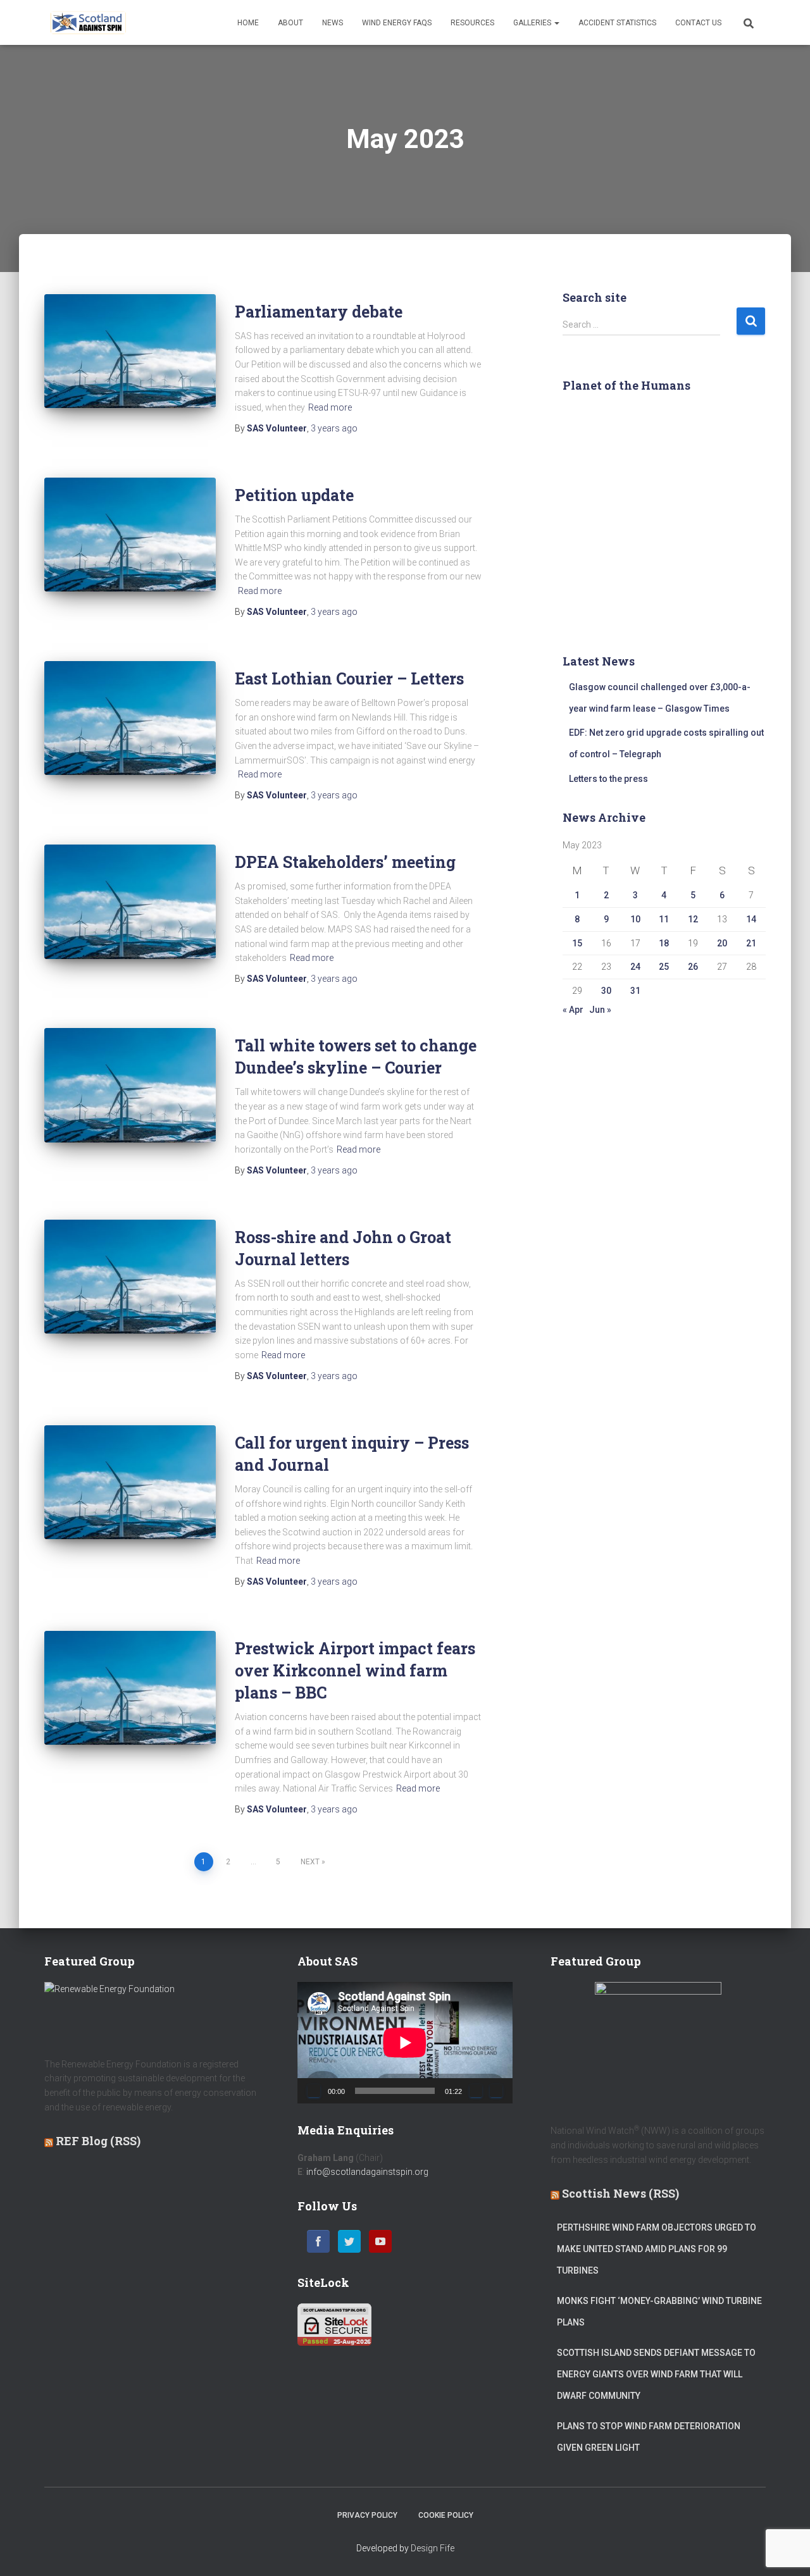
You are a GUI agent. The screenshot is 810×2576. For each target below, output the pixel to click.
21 (751, 943)
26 (693, 967)
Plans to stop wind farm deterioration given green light (649, 2437)
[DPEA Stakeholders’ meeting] (130, 901)
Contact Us (698, 23)
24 (635, 967)
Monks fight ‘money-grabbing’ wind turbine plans (659, 2312)
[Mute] (476, 2091)
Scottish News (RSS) (620, 2193)
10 (635, 919)
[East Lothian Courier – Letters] (130, 718)
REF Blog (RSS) (98, 2141)
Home (248, 23)
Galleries (533, 23)
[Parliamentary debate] (130, 351)
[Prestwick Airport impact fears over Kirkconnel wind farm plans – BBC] (130, 1688)
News (333, 23)
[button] (556, 23)
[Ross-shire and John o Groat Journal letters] (130, 1277)
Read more (330, 407)
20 (722, 943)
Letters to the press (608, 779)
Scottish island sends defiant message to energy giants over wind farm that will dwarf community (656, 2374)
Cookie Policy (446, 2515)
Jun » (600, 1010)
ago (334, 428)
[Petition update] (130, 535)
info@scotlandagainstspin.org (367, 2172)
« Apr (573, 1010)
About (290, 23)
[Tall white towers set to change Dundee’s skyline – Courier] (130, 1085)
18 (664, 943)
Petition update (294, 495)
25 (664, 967)
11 (664, 919)
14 (751, 919)
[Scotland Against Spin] (88, 23)
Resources (472, 23)
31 (635, 991)
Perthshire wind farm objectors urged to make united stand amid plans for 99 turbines (657, 2249)
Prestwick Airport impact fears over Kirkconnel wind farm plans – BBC (355, 1670)
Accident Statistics (617, 23)
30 (606, 991)
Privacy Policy (367, 2515)
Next (310, 1862)
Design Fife (433, 2548)
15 (577, 943)
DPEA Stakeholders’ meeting (345, 862)
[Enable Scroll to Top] (785, 2551)
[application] (405, 2042)
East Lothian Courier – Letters (349, 678)
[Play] (314, 2091)
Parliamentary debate (319, 312)
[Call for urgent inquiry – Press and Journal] (130, 1482)
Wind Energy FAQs (397, 23)
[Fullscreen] (496, 2091)
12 (693, 919)
